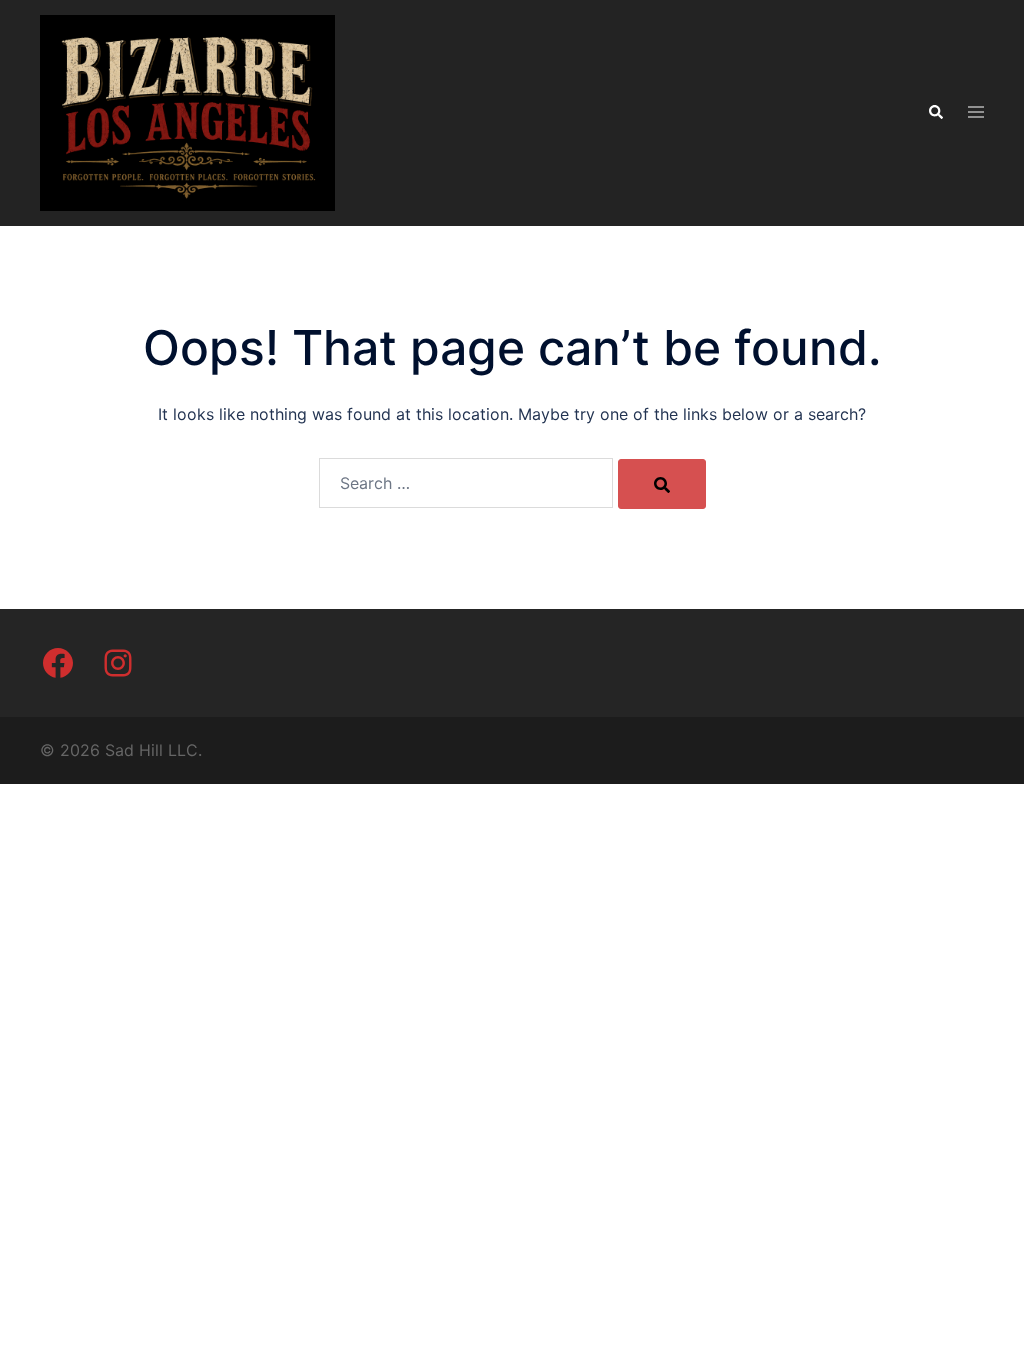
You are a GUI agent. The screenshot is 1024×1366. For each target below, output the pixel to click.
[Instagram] (118, 663)
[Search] (662, 484)
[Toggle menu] (976, 113)
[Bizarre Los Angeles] (187, 112)
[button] (935, 113)
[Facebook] (58, 663)
